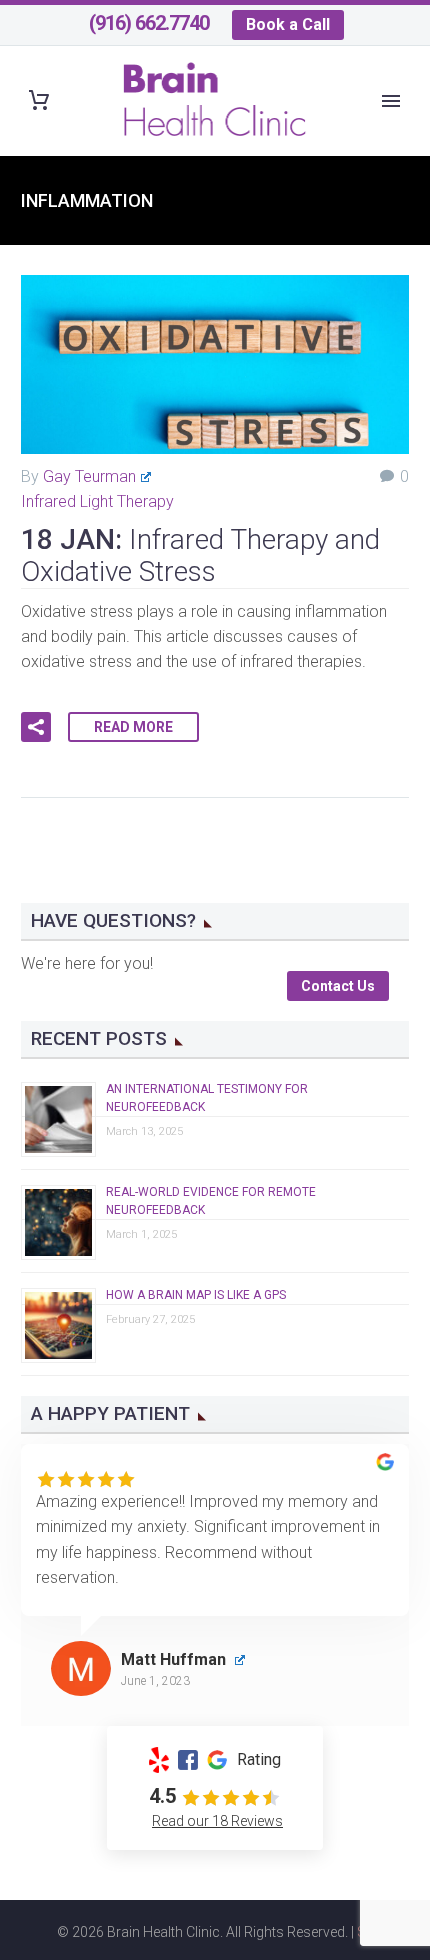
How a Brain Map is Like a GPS (196, 1295)
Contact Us (338, 986)
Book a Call (288, 24)
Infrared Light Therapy (97, 501)
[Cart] (39, 100)
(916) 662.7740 (149, 23)
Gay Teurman (89, 476)
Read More (133, 727)
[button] (36, 727)
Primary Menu (391, 101)
